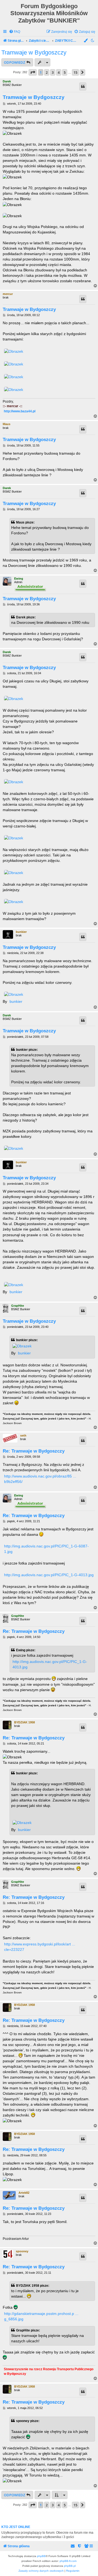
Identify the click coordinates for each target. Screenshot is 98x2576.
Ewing (19, 579)
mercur (8, 294)
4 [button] (59, 72)
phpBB (41, 2556)
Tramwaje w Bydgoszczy (34, 52)
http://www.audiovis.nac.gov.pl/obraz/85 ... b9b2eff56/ (40, 1479)
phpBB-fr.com (68, 2561)
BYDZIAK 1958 (24, 1722)
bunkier (21, 932)
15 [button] (75, 72)
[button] (33, 72)
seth (23, 1435)
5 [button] (65, 72)
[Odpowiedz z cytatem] (83, 86)
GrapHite (18, 1306)
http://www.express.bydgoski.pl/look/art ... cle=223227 (40, 1947)
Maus (7, 424)
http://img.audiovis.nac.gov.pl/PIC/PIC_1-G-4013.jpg (49, 1575)
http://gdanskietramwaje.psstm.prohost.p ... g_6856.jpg (41, 2316)
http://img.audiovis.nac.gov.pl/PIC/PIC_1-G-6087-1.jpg (46, 1549)
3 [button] (53, 72)
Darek (7, 81)
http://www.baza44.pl (20, 411)
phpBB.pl (70, 2566)
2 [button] (47, 72)
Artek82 (24, 2193)
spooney (22, 2251)
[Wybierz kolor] (86, 41)
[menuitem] (15, 32)
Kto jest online (16, 2527)
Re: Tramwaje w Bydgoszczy (34, 1451)
